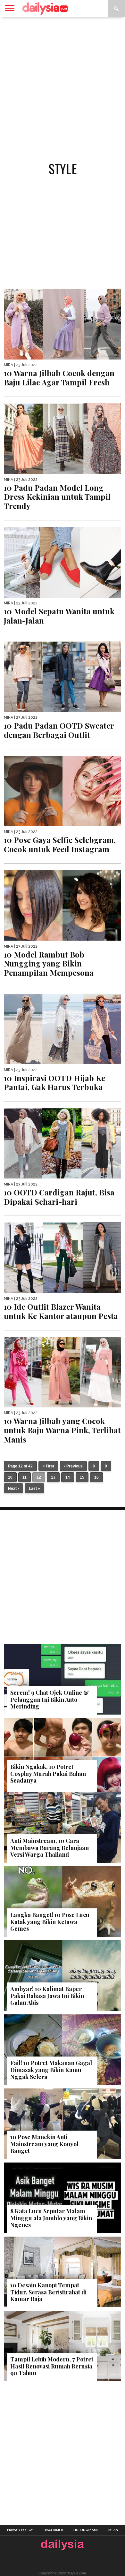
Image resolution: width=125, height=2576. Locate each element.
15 (82, 1477)
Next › (13, 1489)
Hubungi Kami (86, 2530)
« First (48, 1466)
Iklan (113, 2530)
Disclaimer (53, 2530)
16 (96, 1477)
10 (10, 1477)
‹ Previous (73, 1466)
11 (25, 1477)
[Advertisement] (63, 86)
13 (53, 1477)
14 (68, 1477)
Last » (34, 1489)
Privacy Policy (20, 2530)
